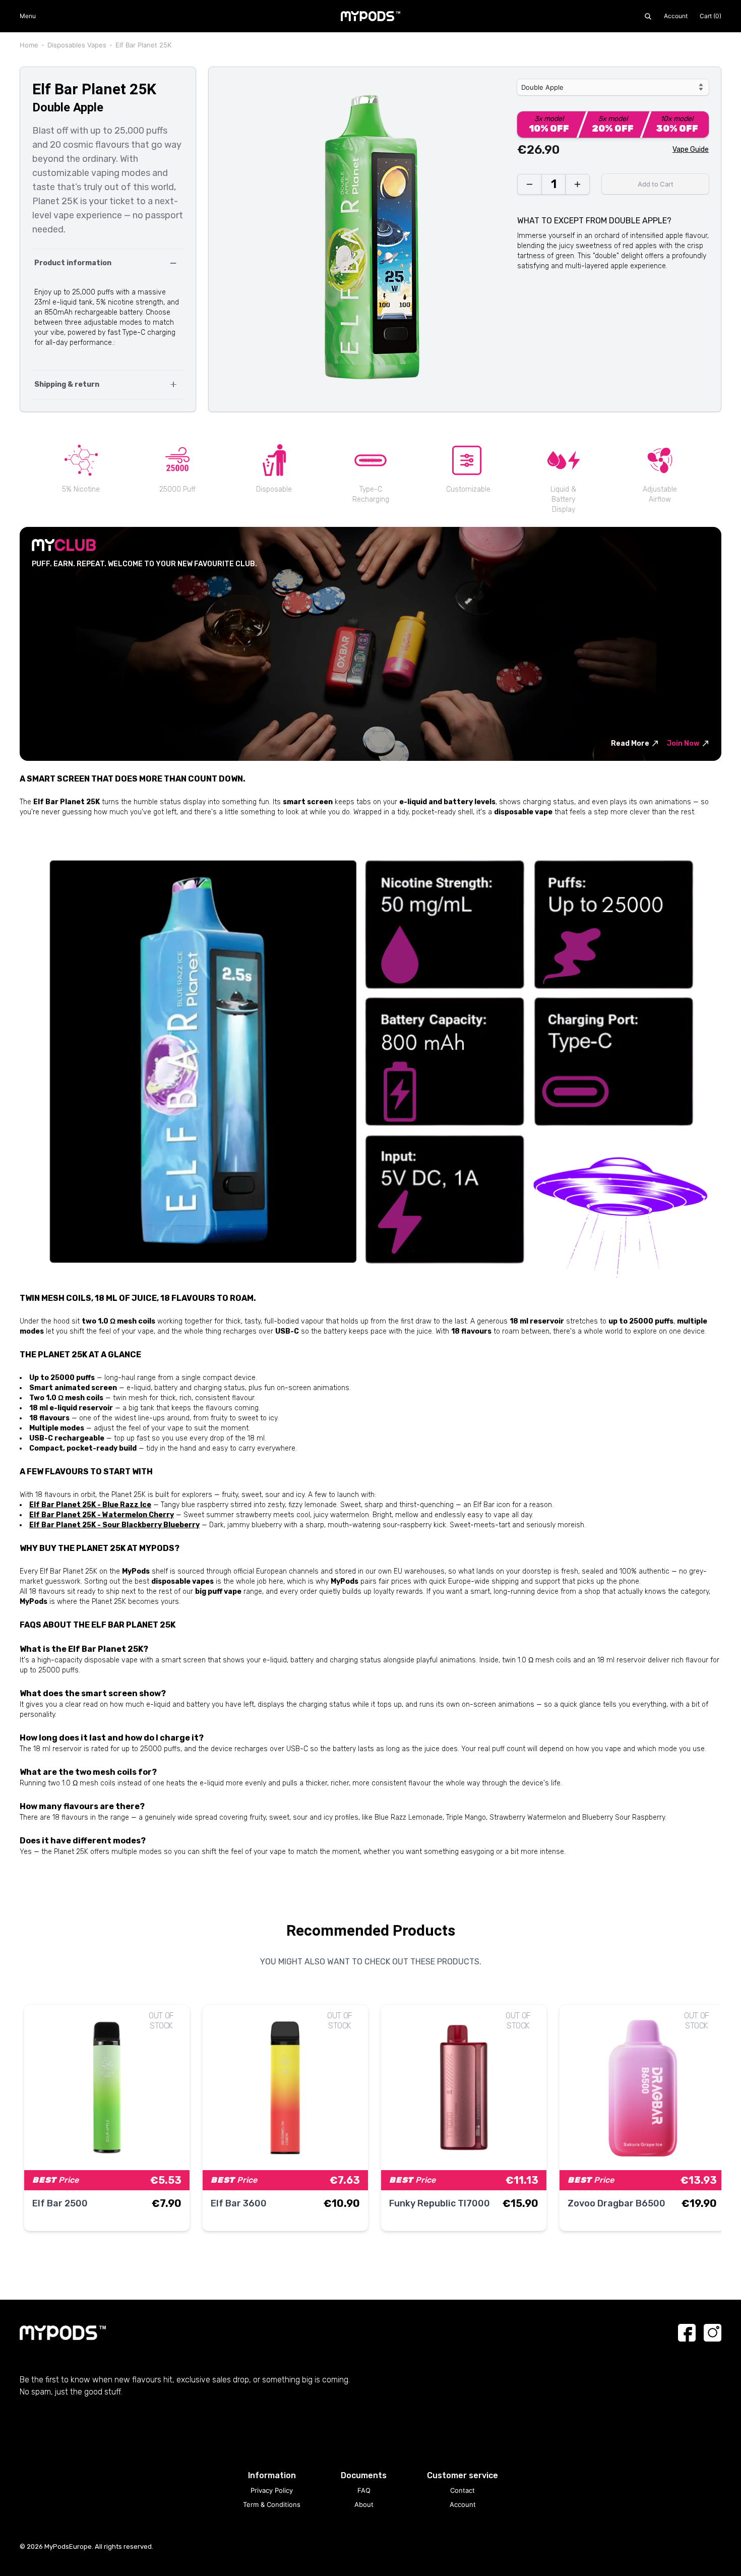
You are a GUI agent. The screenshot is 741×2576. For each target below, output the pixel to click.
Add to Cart (656, 184)
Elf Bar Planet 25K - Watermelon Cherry (102, 1515)
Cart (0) (711, 16)
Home (29, 45)
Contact (462, 2490)
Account (676, 16)
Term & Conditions (272, 2504)
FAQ (364, 2490)
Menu (28, 16)
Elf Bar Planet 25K (143, 45)
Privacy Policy (272, 2490)
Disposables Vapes (77, 45)
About (364, 2504)
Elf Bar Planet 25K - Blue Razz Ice (90, 1505)
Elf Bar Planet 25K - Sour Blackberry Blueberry (114, 1525)
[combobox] (613, 87)
